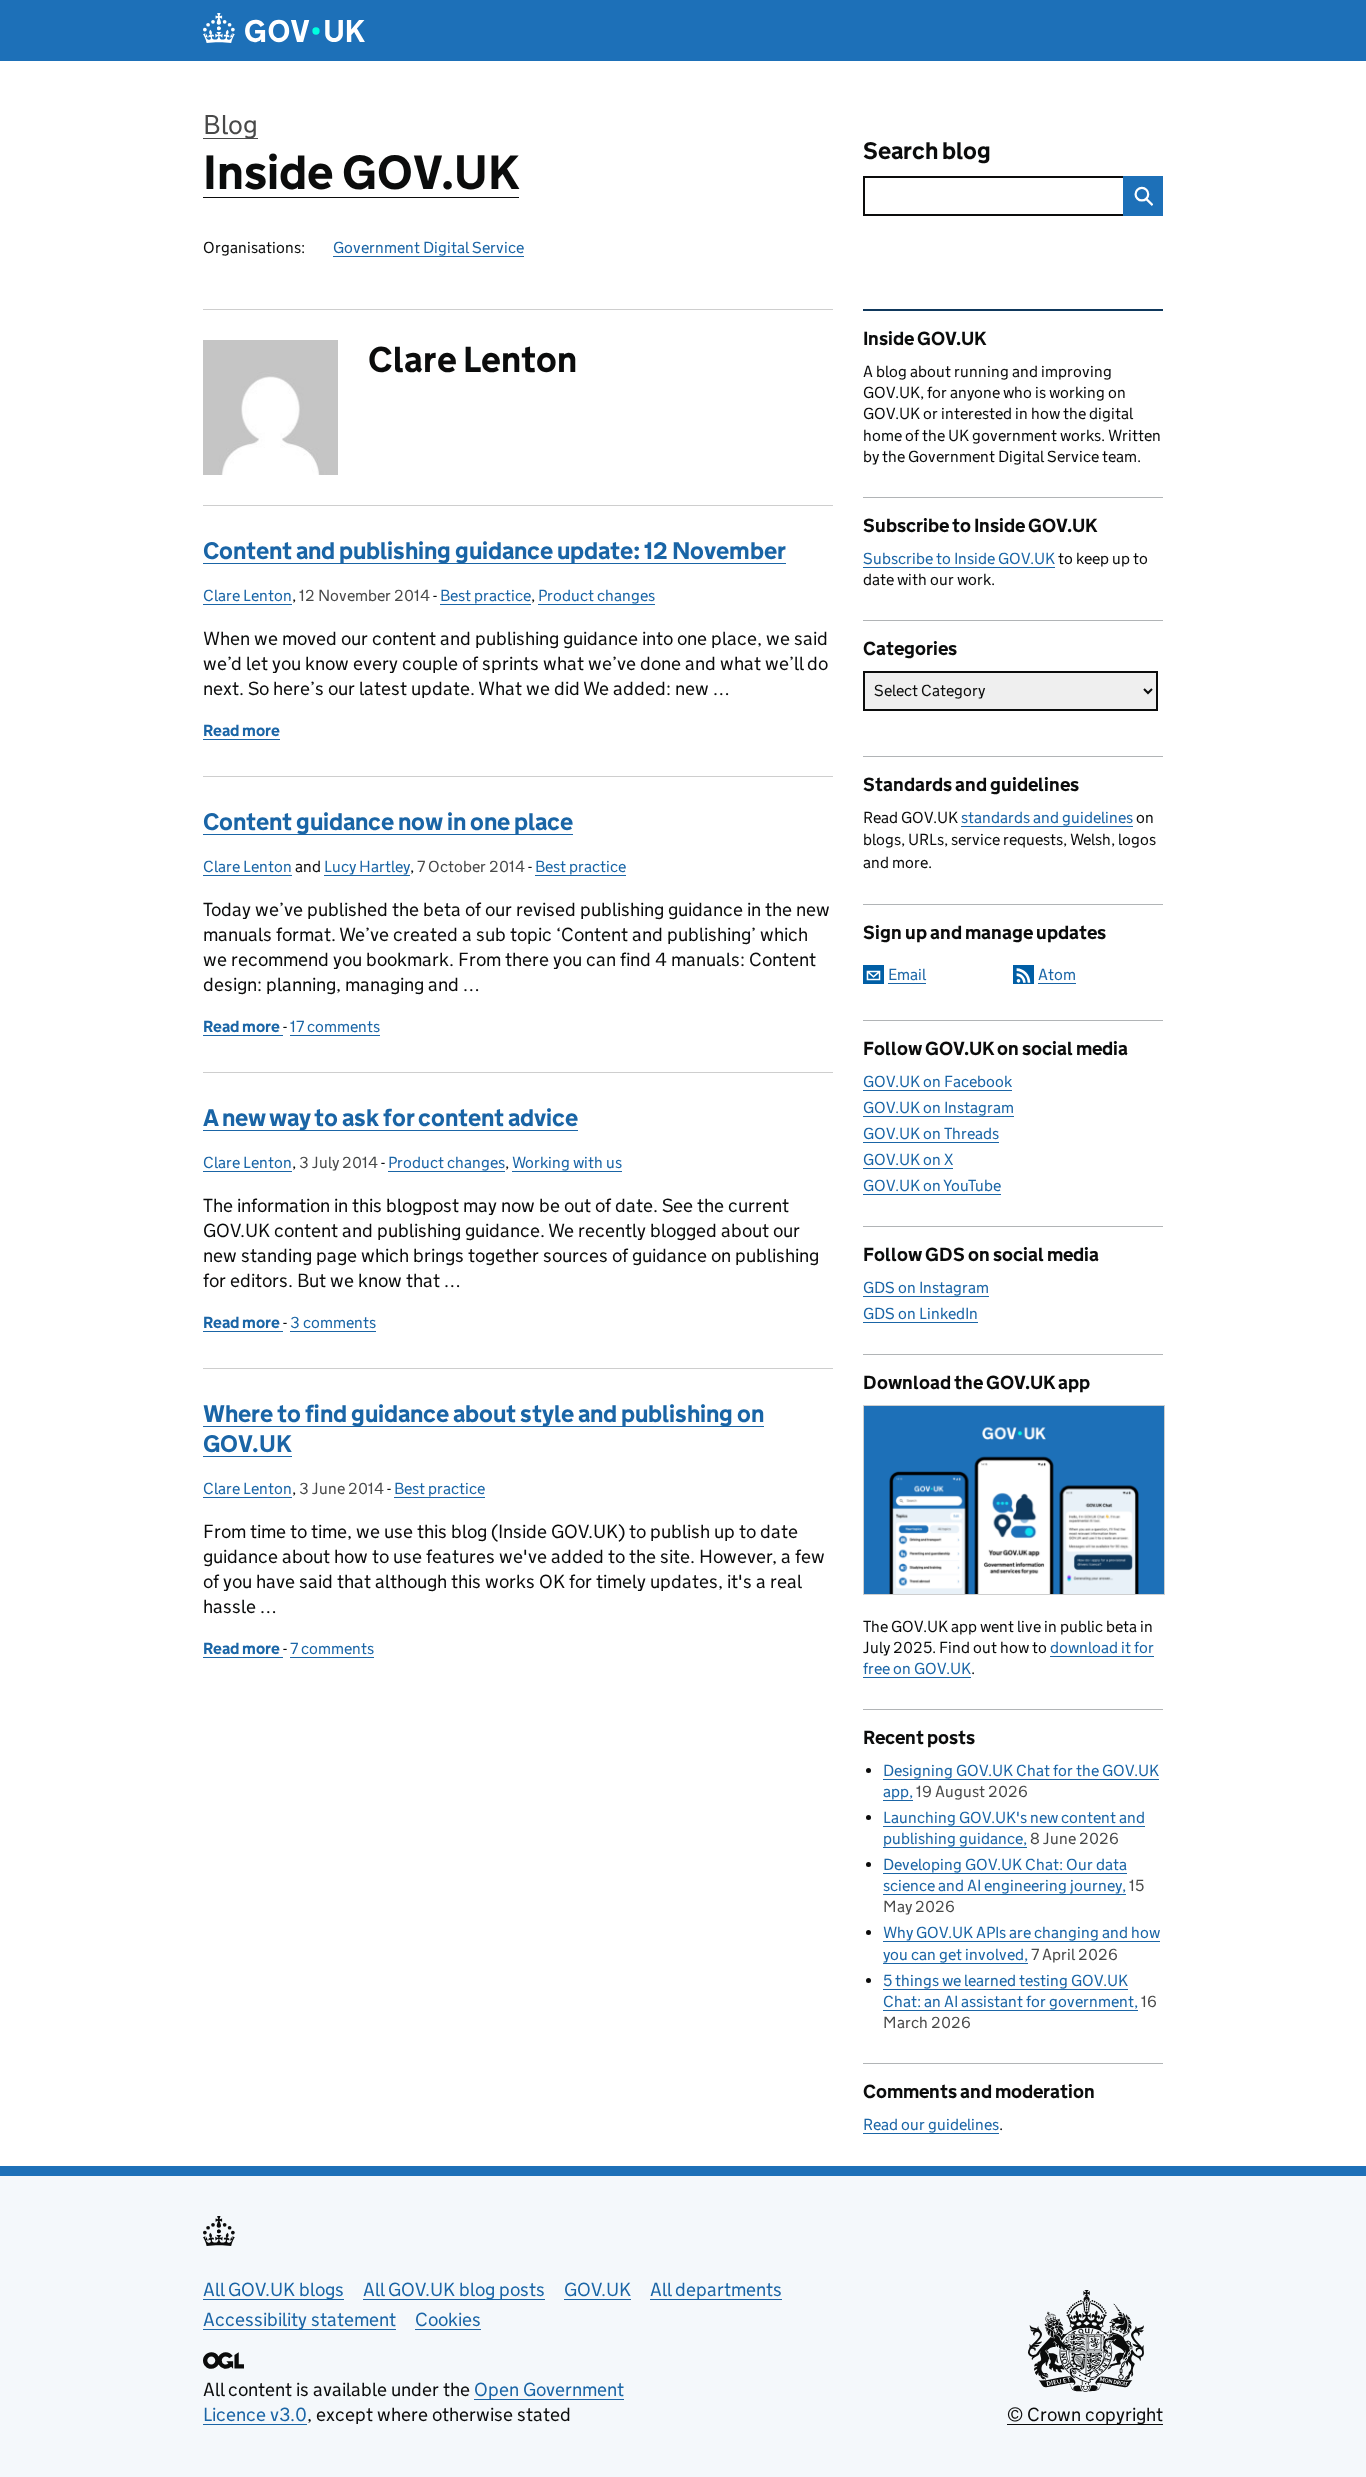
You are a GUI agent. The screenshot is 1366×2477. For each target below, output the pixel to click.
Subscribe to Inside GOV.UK (959, 558)
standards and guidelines (1047, 817)
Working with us (567, 1162)
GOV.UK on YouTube (932, 1185)
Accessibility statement (299, 2319)
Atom (1057, 974)
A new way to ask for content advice (390, 1117)
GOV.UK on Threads (931, 1133)
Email (907, 974)
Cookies (448, 2319)
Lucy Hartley (367, 866)
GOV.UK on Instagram (938, 1107)
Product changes (596, 595)
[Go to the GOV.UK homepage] (284, 30)
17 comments (335, 1026)
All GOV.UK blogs (273, 2289)
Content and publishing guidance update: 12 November (494, 550)
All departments (716, 2289)
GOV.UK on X (908, 1159)
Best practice (485, 595)
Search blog (927, 150)
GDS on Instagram (926, 1287)
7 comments (332, 1648)
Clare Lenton (247, 595)
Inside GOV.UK (361, 172)
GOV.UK (597, 2289)
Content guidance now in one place (388, 821)
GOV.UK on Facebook (937, 1081)
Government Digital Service (428, 247)
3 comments (333, 1322)
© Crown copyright (1085, 2414)
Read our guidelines (931, 2124)
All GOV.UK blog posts (454, 2289)
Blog (230, 124)
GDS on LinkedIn (920, 1313)
